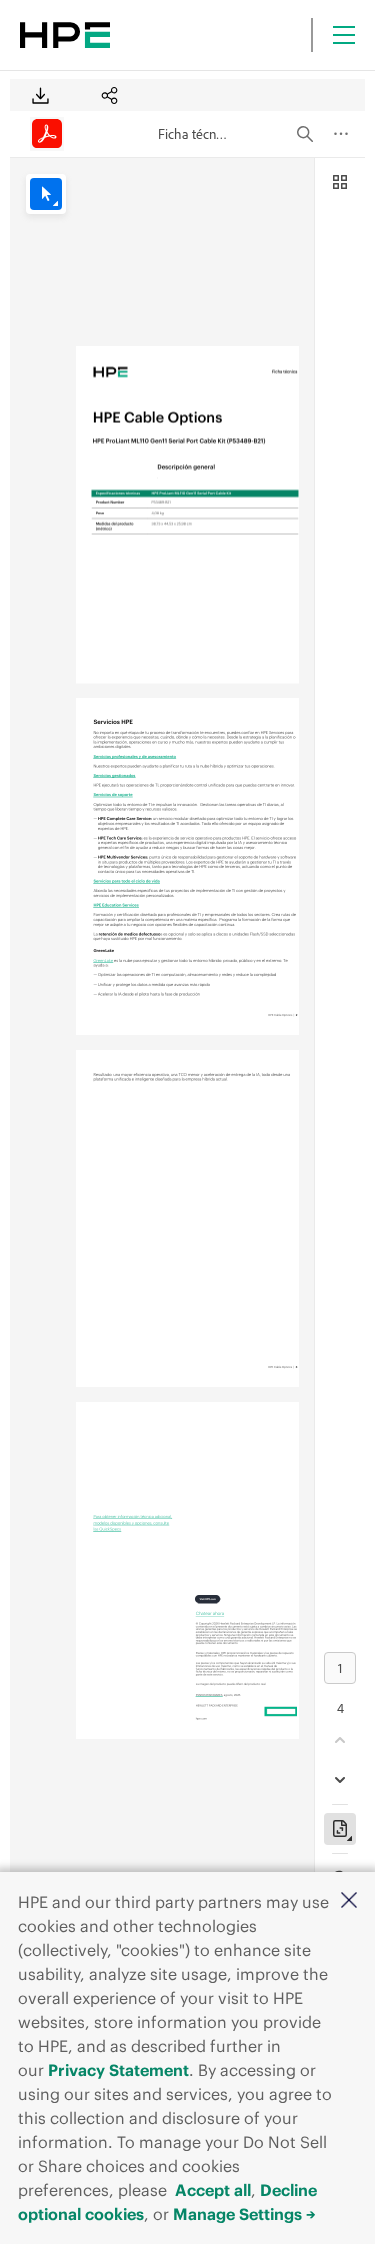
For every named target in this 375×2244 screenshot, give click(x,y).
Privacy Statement (118, 2070)
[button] (349, 1901)
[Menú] (344, 35)
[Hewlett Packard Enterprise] (65, 35)
